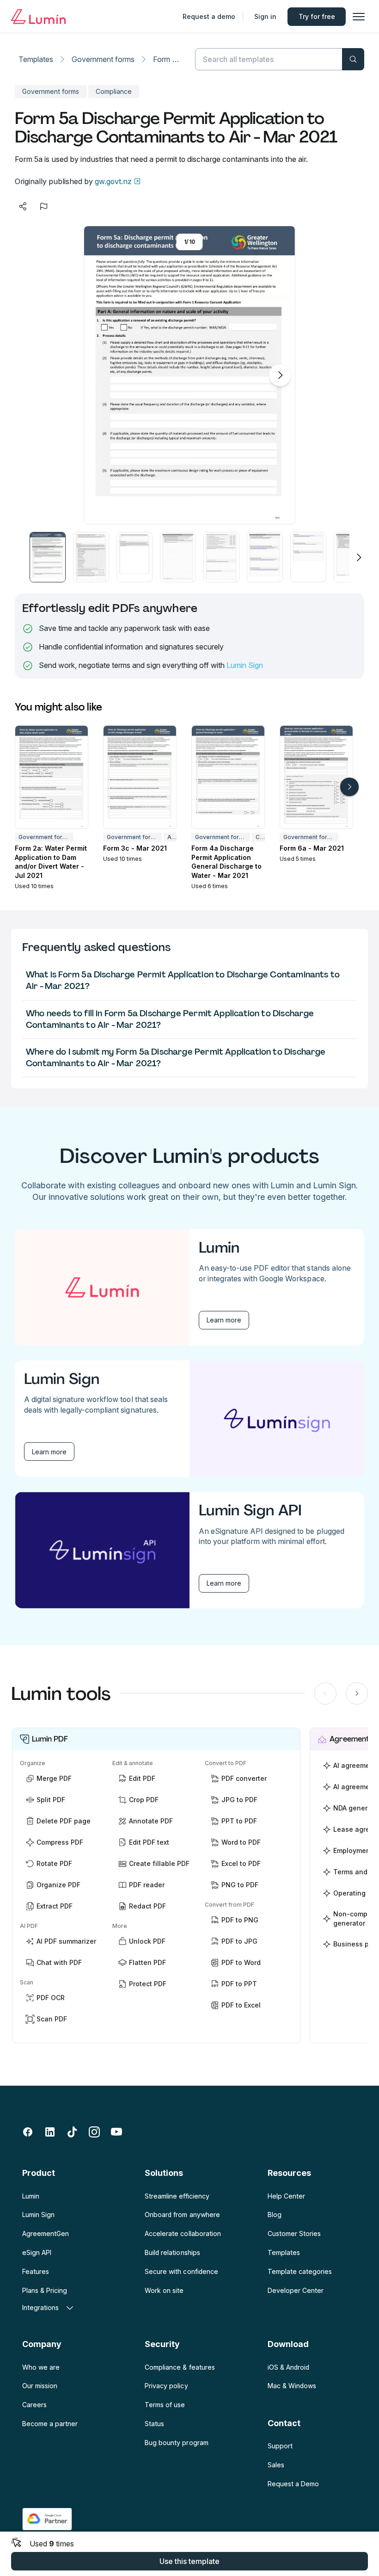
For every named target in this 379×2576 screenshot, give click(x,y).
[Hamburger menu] (359, 17)
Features (36, 2271)
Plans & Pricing (45, 2290)
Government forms (103, 59)
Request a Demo (293, 2484)
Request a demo (209, 16)
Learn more (224, 1320)
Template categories (300, 2271)
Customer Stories (294, 2233)
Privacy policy (166, 2386)
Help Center (286, 2196)
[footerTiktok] (72, 2132)
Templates (36, 59)
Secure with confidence (181, 2271)
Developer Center (296, 2290)
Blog (275, 2215)
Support (280, 2446)
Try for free (317, 16)
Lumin (31, 2196)
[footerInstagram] (94, 2132)
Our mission (40, 2386)
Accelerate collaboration (183, 2233)
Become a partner (50, 2424)
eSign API (37, 2252)
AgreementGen (46, 2233)
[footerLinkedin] (50, 2132)
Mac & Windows (292, 2386)
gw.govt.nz (113, 181)
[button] (48, 557)
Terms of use (165, 2405)
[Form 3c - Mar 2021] (140, 777)
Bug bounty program (176, 2443)
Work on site (164, 2290)
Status (154, 2424)
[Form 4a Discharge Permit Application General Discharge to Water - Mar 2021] (228, 777)
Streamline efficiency (177, 2196)
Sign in (265, 16)
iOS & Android (288, 2367)
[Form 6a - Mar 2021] (316, 777)
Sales (276, 2465)
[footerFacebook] (28, 2132)
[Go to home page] (38, 17)
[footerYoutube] (116, 2132)
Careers (34, 2405)
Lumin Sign (245, 665)
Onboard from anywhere (182, 2215)
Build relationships (172, 2252)
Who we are (41, 2367)
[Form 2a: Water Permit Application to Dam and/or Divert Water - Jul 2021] (52, 777)
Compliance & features (180, 2367)
